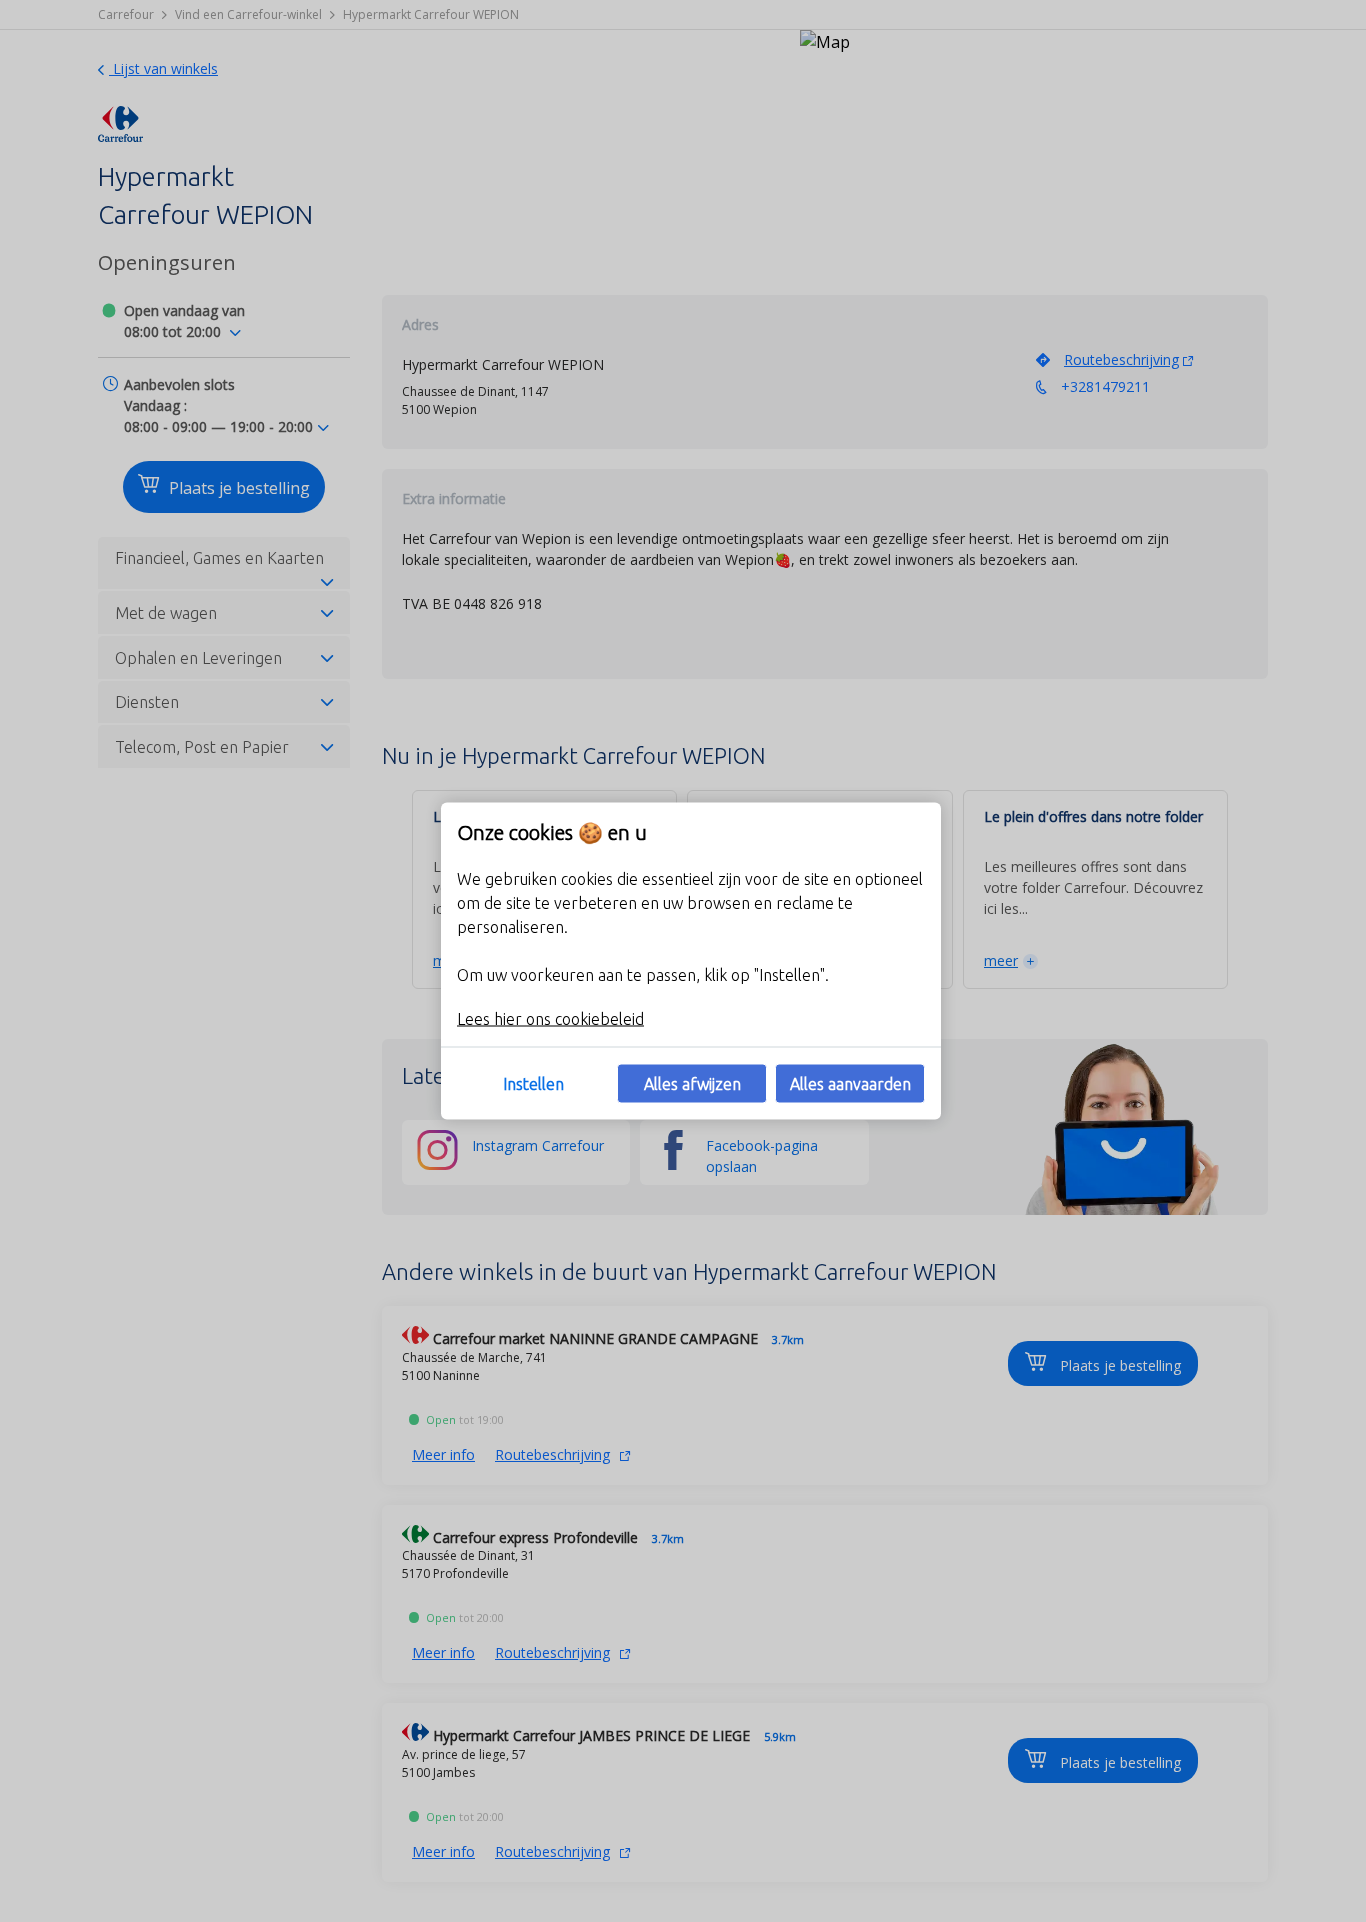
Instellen (533, 1084)
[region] (691, 961)
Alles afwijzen (692, 1084)
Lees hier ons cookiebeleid (550, 1019)
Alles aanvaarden (850, 1084)
